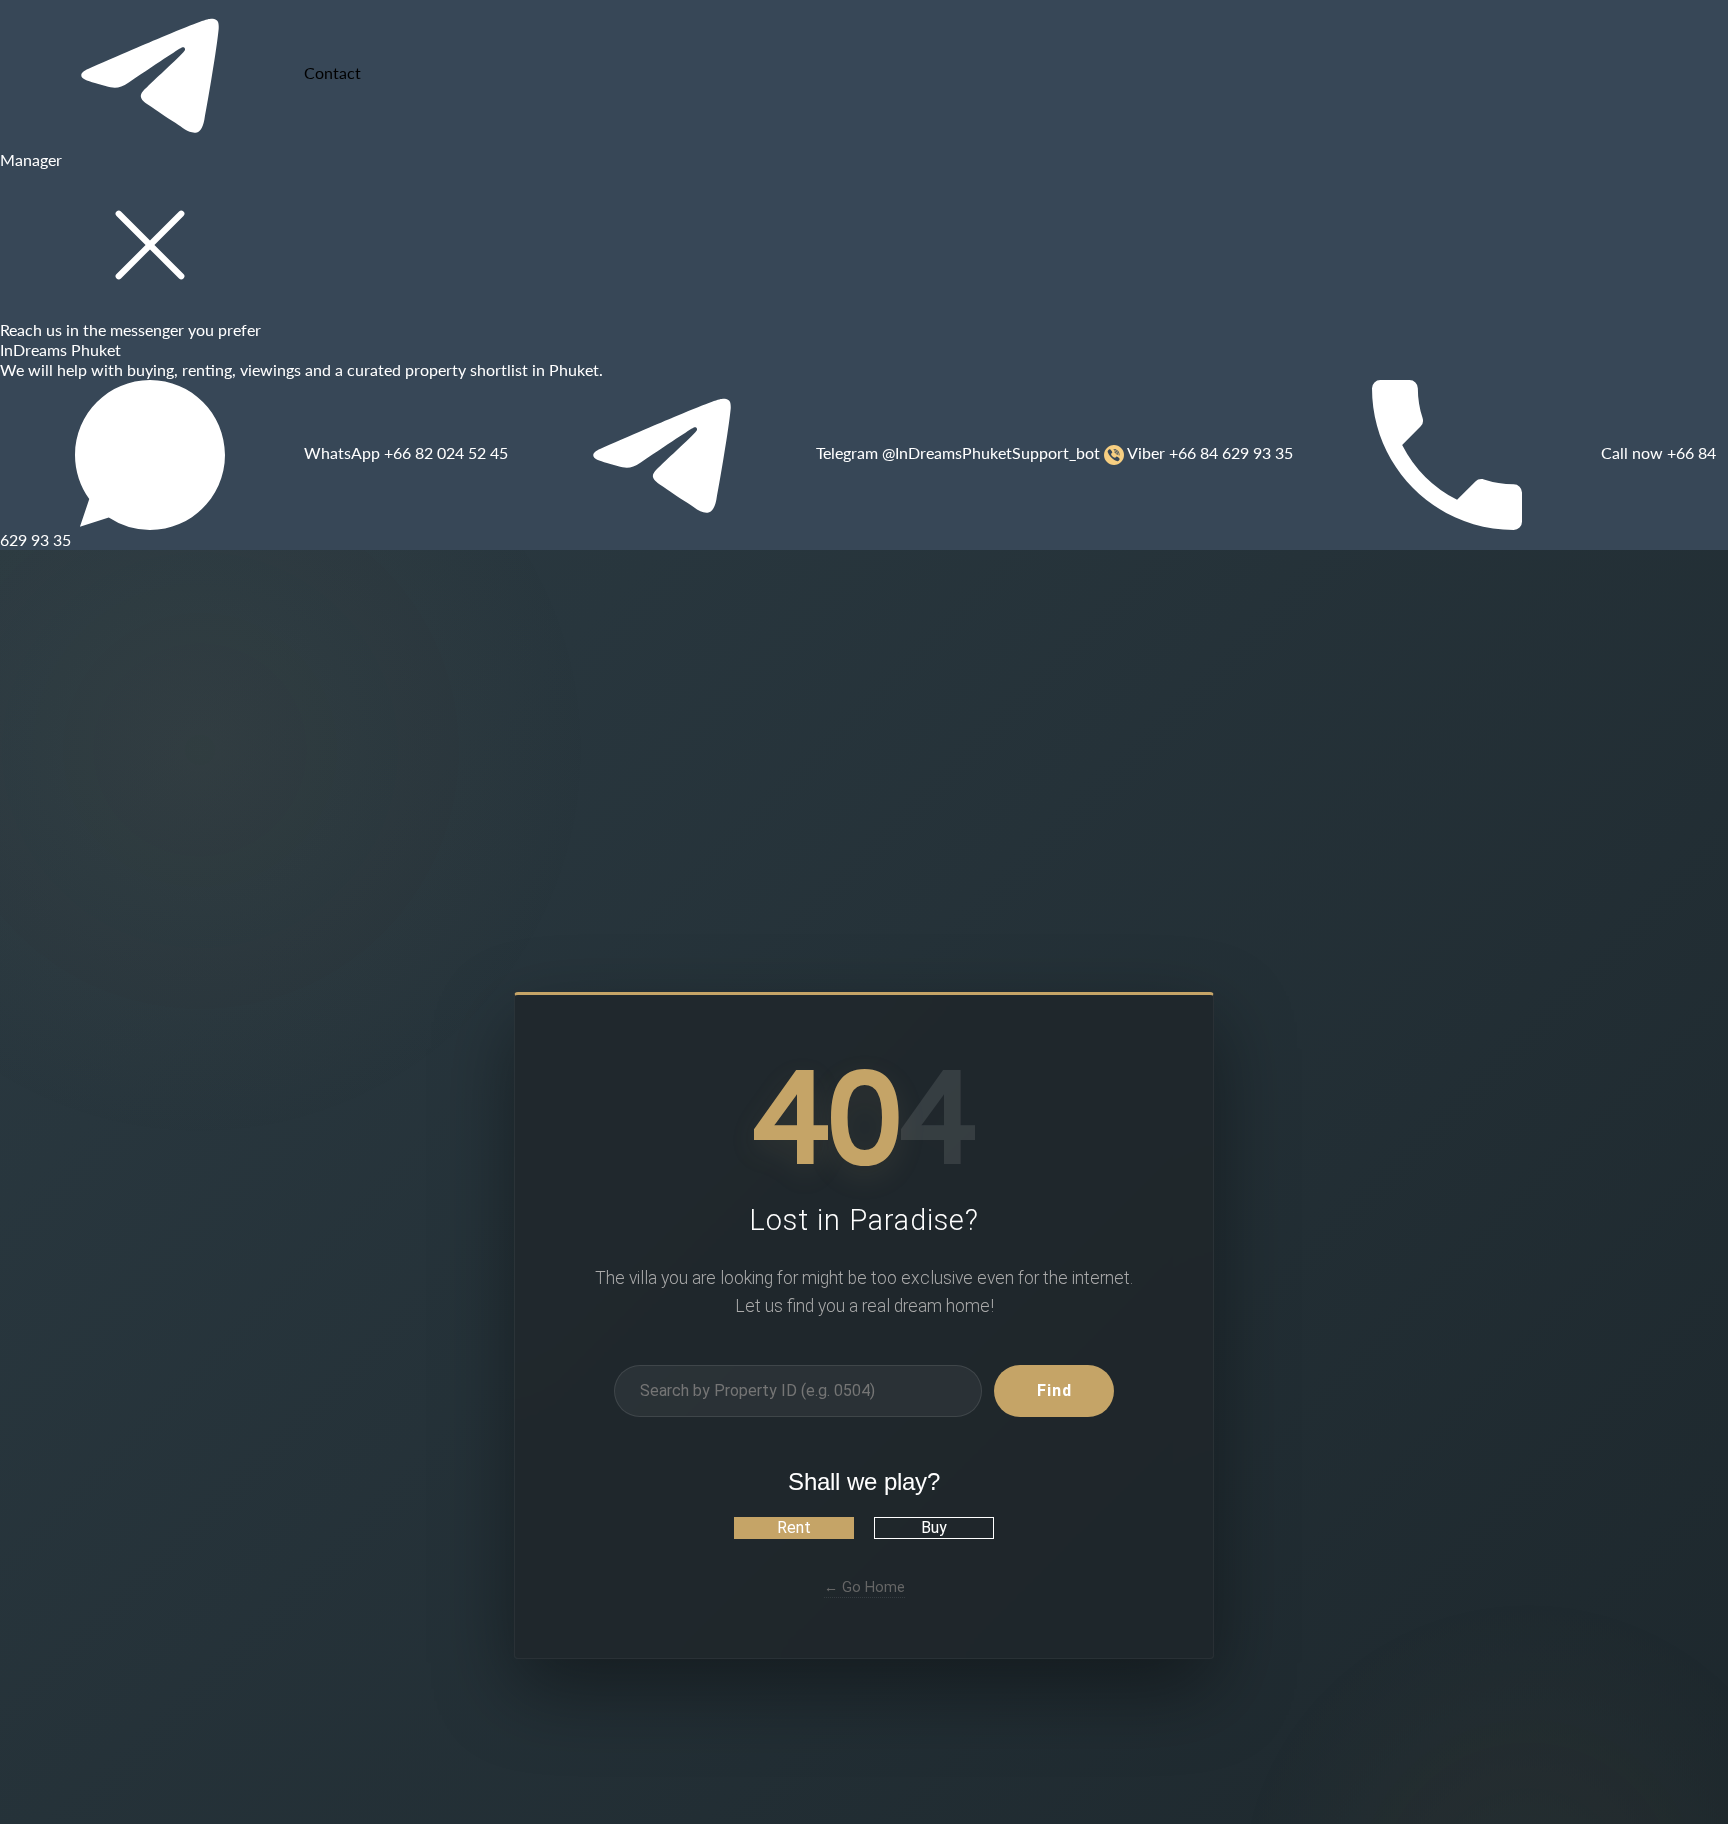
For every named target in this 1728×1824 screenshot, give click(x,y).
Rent (794, 1527)
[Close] (150, 245)
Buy (934, 1527)
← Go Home (864, 1587)
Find (1054, 1390)
